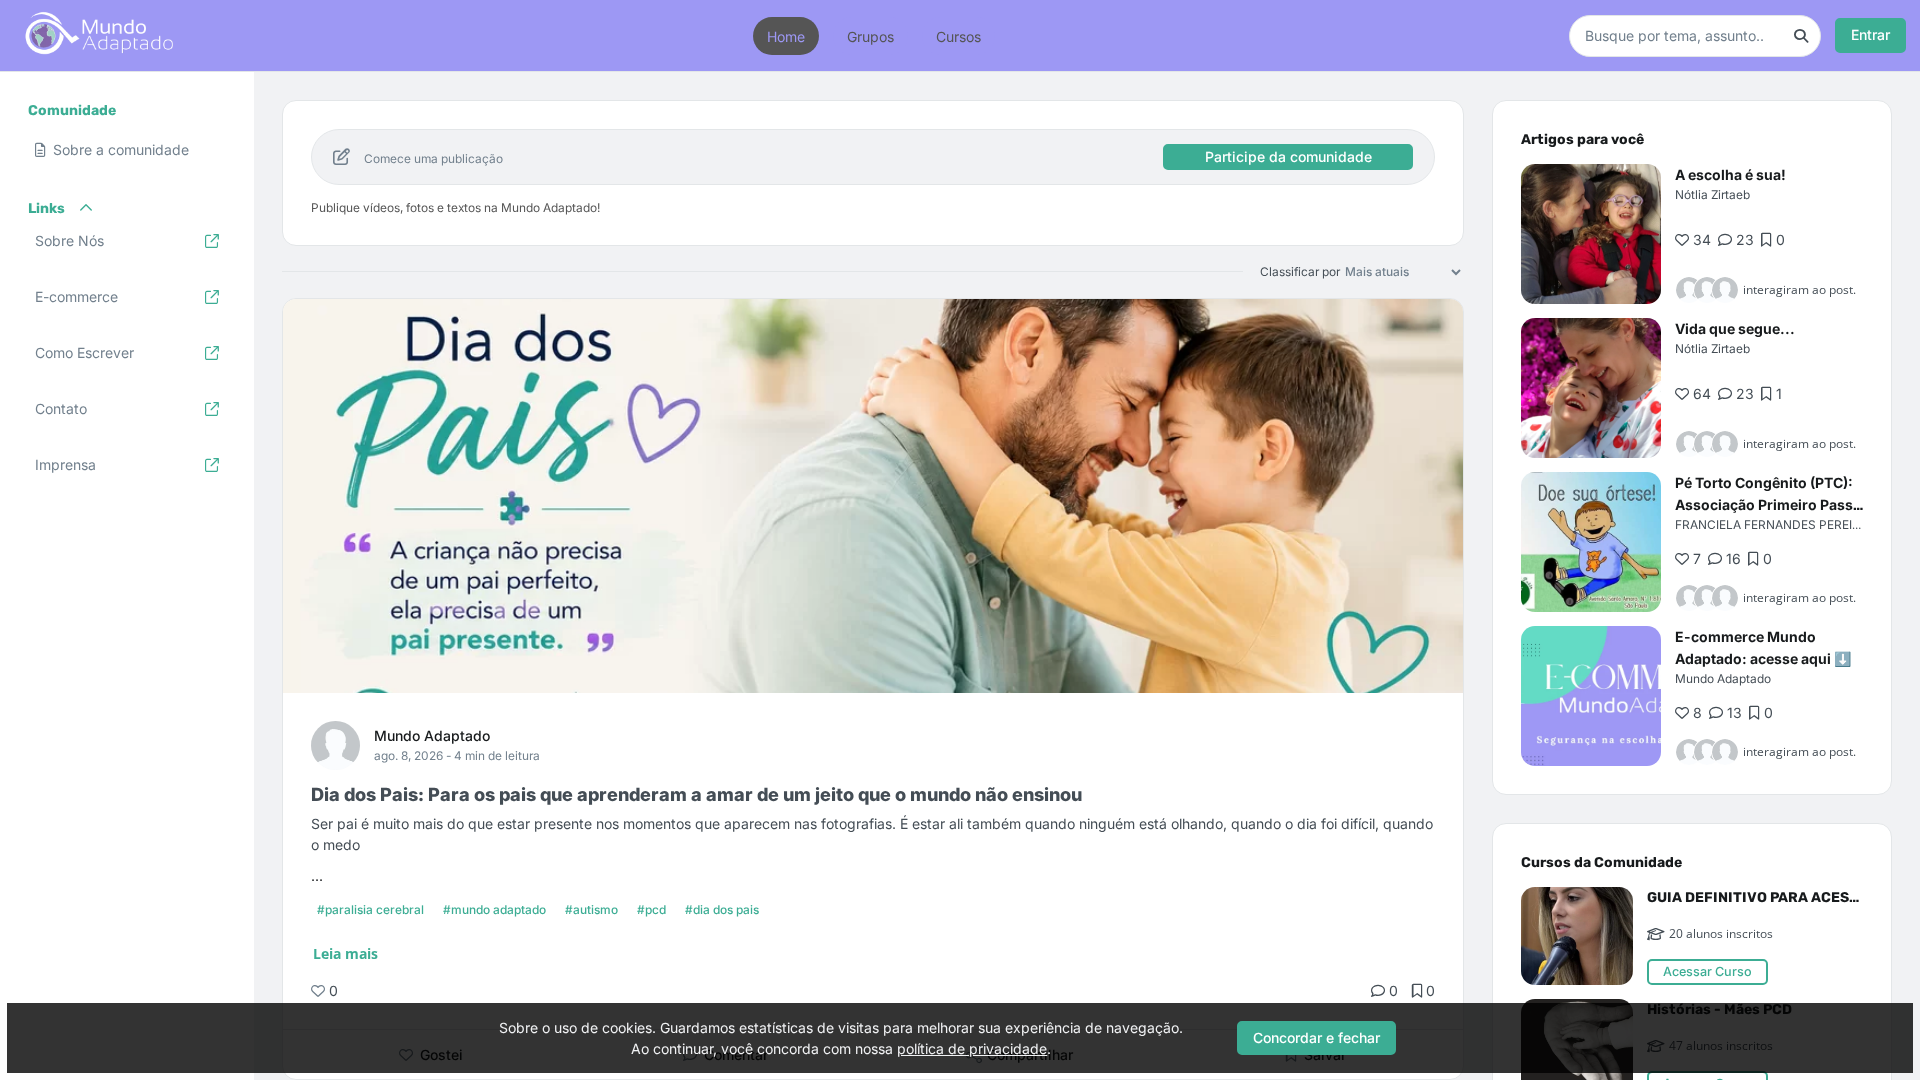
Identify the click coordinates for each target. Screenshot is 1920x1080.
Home (786, 35)
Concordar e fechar (1316, 1037)
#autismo (591, 909)
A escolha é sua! (1730, 174)
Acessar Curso (1707, 971)
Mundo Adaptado (432, 735)
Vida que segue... (1735, 328)
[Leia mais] (1591, 234)
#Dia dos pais (722, 909)
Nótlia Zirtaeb (1712, 194)
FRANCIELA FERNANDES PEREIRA (1771, 524)
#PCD (651, 909)
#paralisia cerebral (370, 909)
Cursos (958, 35)
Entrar (1870, 34)
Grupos (870, 35)
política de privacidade (972, 1048)
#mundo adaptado (494, 909)
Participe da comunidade (1288, 156)
